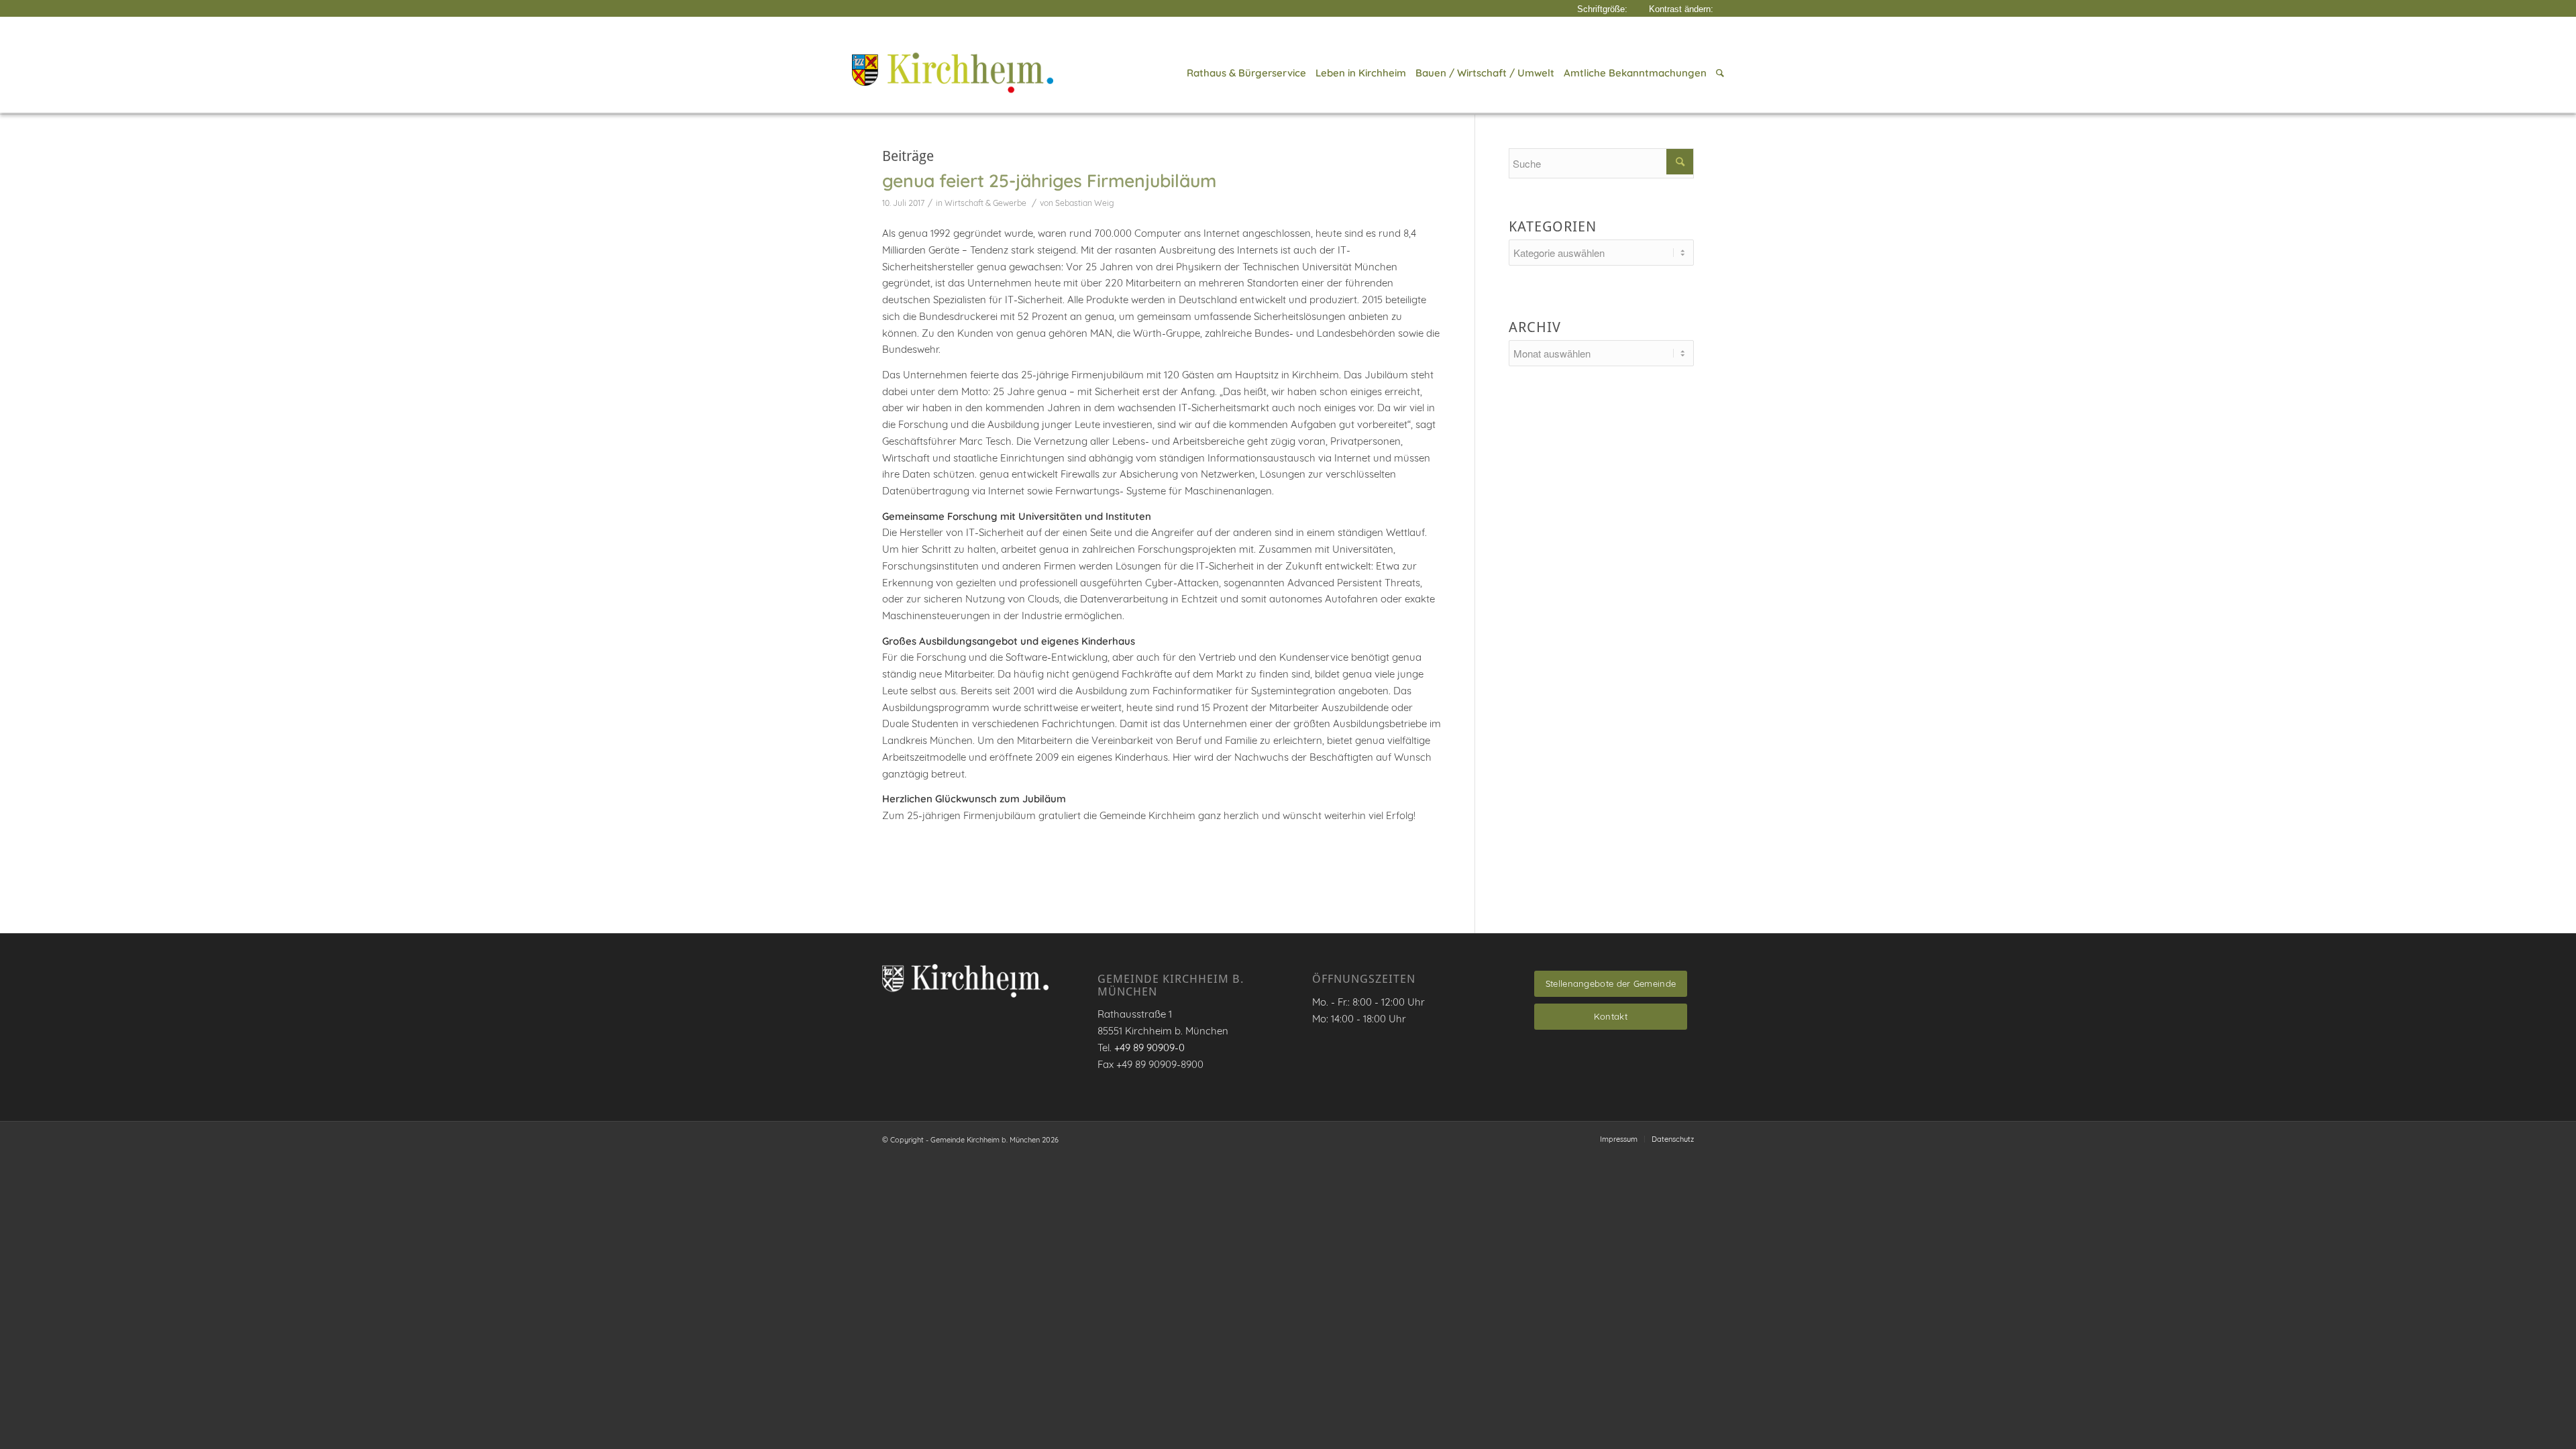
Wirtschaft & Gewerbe (985, 203)
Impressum (1619, 1139)
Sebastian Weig (1085, 203)
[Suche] (1718, 73)
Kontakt (1611, 1016)
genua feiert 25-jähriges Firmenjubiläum (1049, 180)
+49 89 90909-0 (1149, 1048)
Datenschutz (1673, 1139)
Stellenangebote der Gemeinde (1611, 983)
